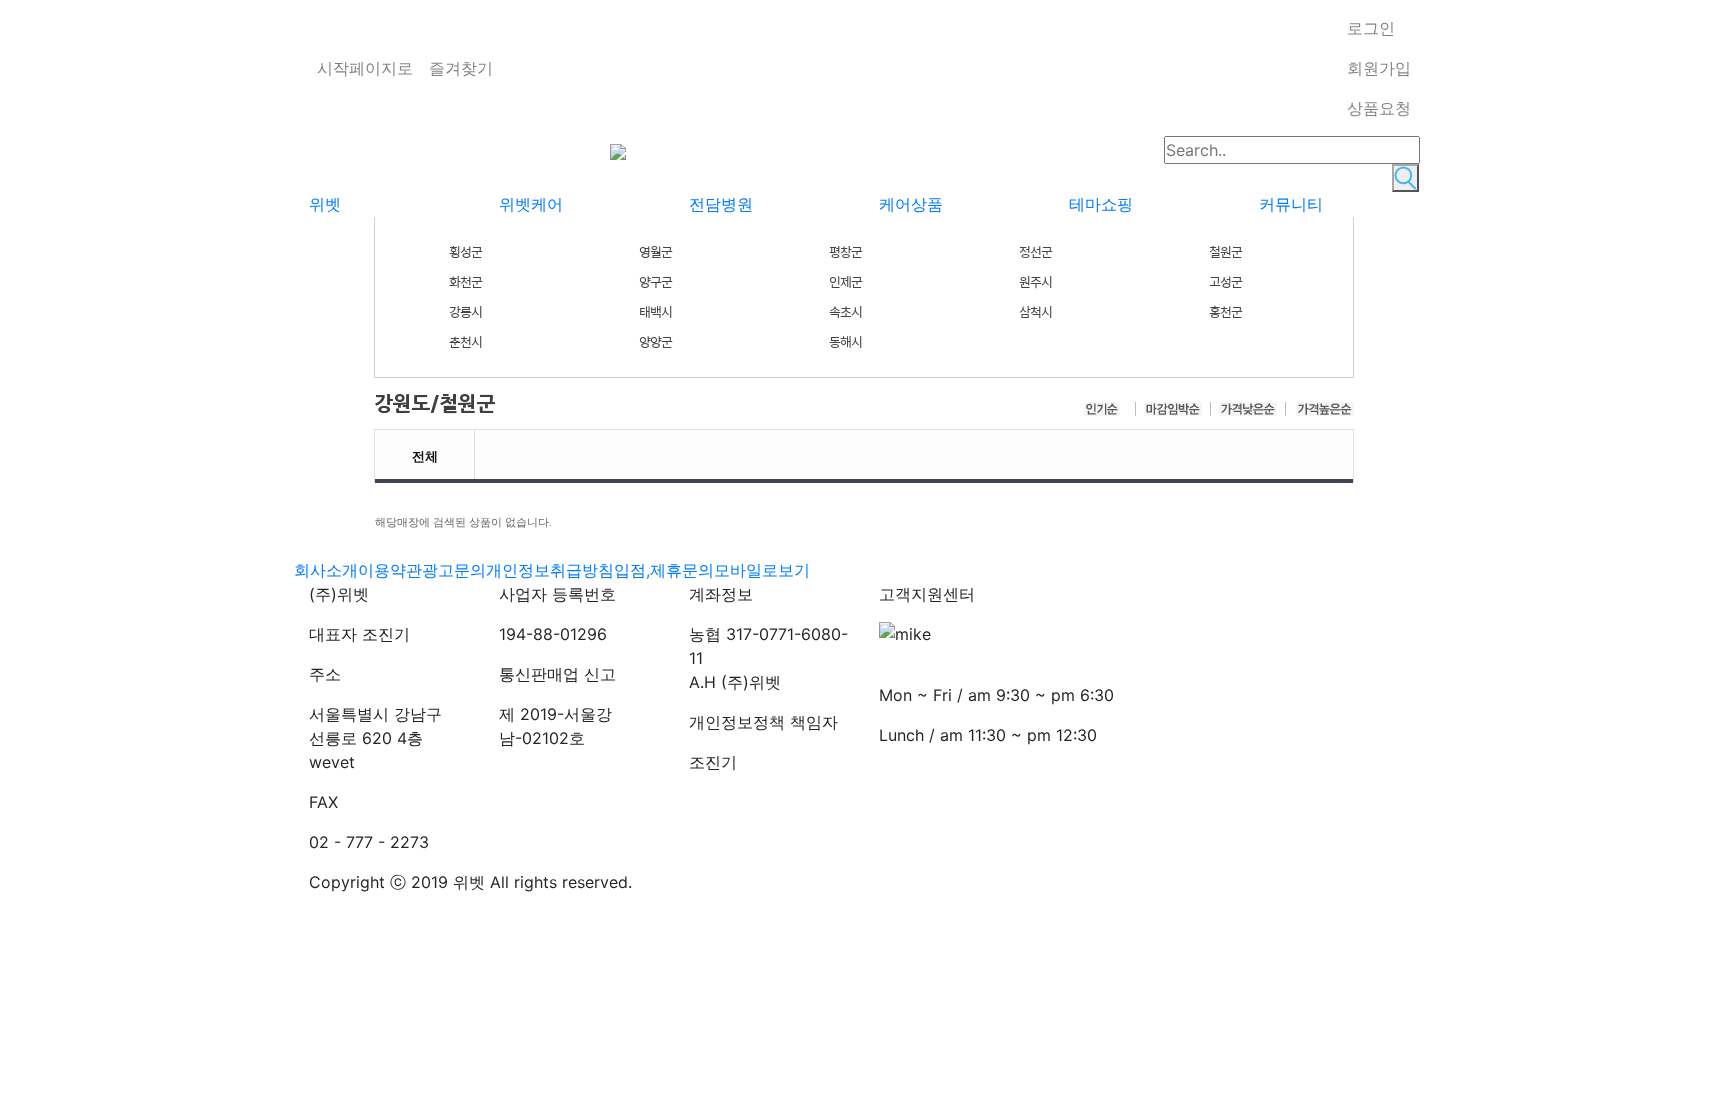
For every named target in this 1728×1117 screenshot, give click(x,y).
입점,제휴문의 (664, 570)
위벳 (325, 204)
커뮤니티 (1291, 204)
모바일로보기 (762, 570)
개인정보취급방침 (550, 570)
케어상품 (911, 204)
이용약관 (390, 570)
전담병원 (721, 204)
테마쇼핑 (1101, 204)
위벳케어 (531, 204)
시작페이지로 (365, 68)
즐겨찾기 (461, 68)
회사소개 (326, 570)
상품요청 (1379, 108)
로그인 (1371, 28)
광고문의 (454, 570)
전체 (425, 454)
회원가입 (1379, 68)
